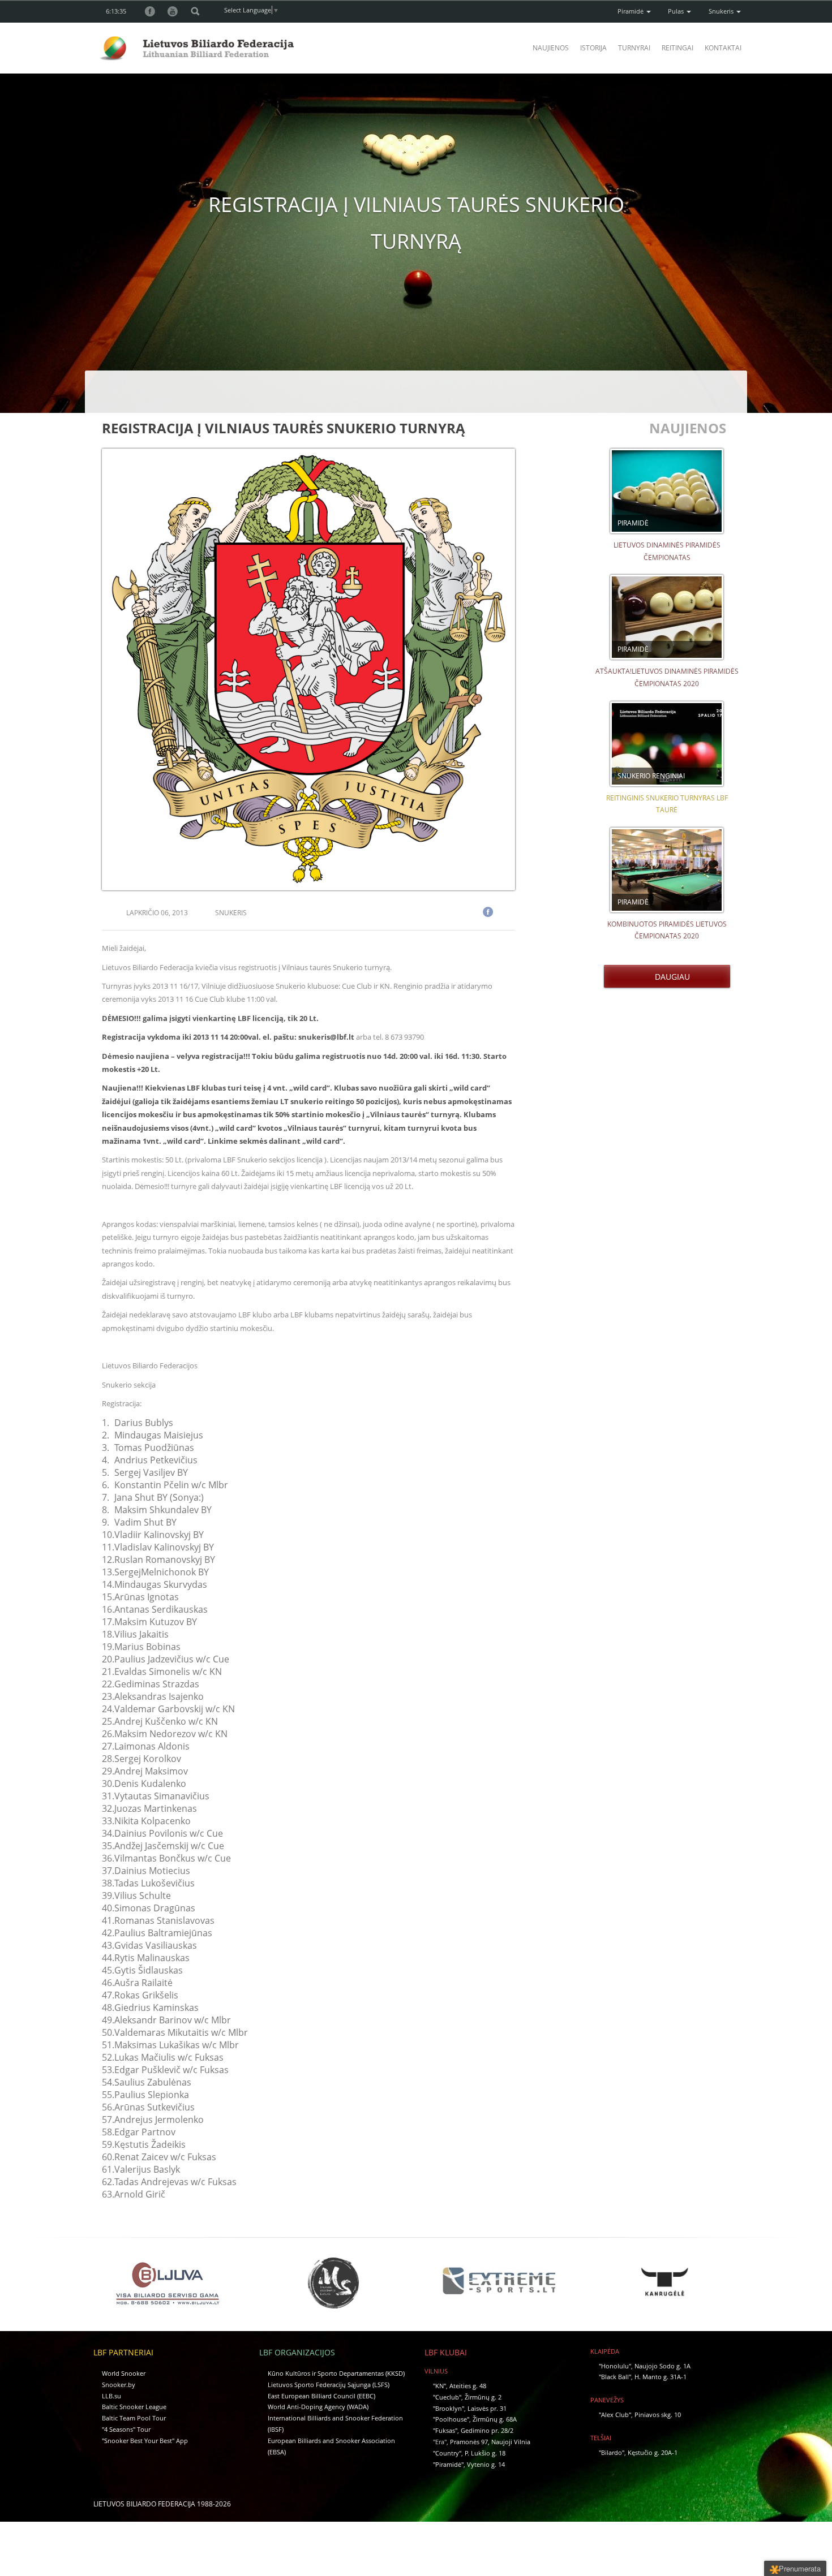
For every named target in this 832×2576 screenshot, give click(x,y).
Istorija (593, 48)
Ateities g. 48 (468, 2386)
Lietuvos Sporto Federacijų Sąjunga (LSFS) (329, 2385)
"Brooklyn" (449, 2408)
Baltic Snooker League (134, 2407)
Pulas (677, 11)
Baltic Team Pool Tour (134, 2418)
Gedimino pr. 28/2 (487, 2430)
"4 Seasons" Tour (126, 2429)
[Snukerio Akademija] (333, 2282)
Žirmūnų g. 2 (483, 2397)
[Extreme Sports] (499, 2280)
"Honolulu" (615, 2366)
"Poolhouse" (451, 2419)
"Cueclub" (447, 2397)
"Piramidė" (448, 2464)
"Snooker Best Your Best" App (145, 2441)
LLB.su (111, 2396)
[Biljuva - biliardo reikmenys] (168, 2282)
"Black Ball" (615, 2377)
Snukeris (722, 11)
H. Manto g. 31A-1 (661, 2377)
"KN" (439, 2386)
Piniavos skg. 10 (658, 2415)
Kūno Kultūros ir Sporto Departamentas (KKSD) (336, 2373)
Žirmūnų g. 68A (495, 2419)
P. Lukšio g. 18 (485, 2453)
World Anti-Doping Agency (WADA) (318, 2407)
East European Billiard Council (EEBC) (321, 2396)
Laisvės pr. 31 (487, 2408)
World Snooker (124, 2373)
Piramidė (631, 11)
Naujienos (551, 48)
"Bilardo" (612, 2452)
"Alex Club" (615, 2415)
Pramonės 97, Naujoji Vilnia (490, 2442)
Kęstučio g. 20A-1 (653, 2452)
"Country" (447, 2453)
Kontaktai (723, 48)
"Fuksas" (445, 2430)
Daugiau (670, 977)
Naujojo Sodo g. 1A (662, 2366)
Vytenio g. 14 (486, 2464)
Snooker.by (119, 2385)
